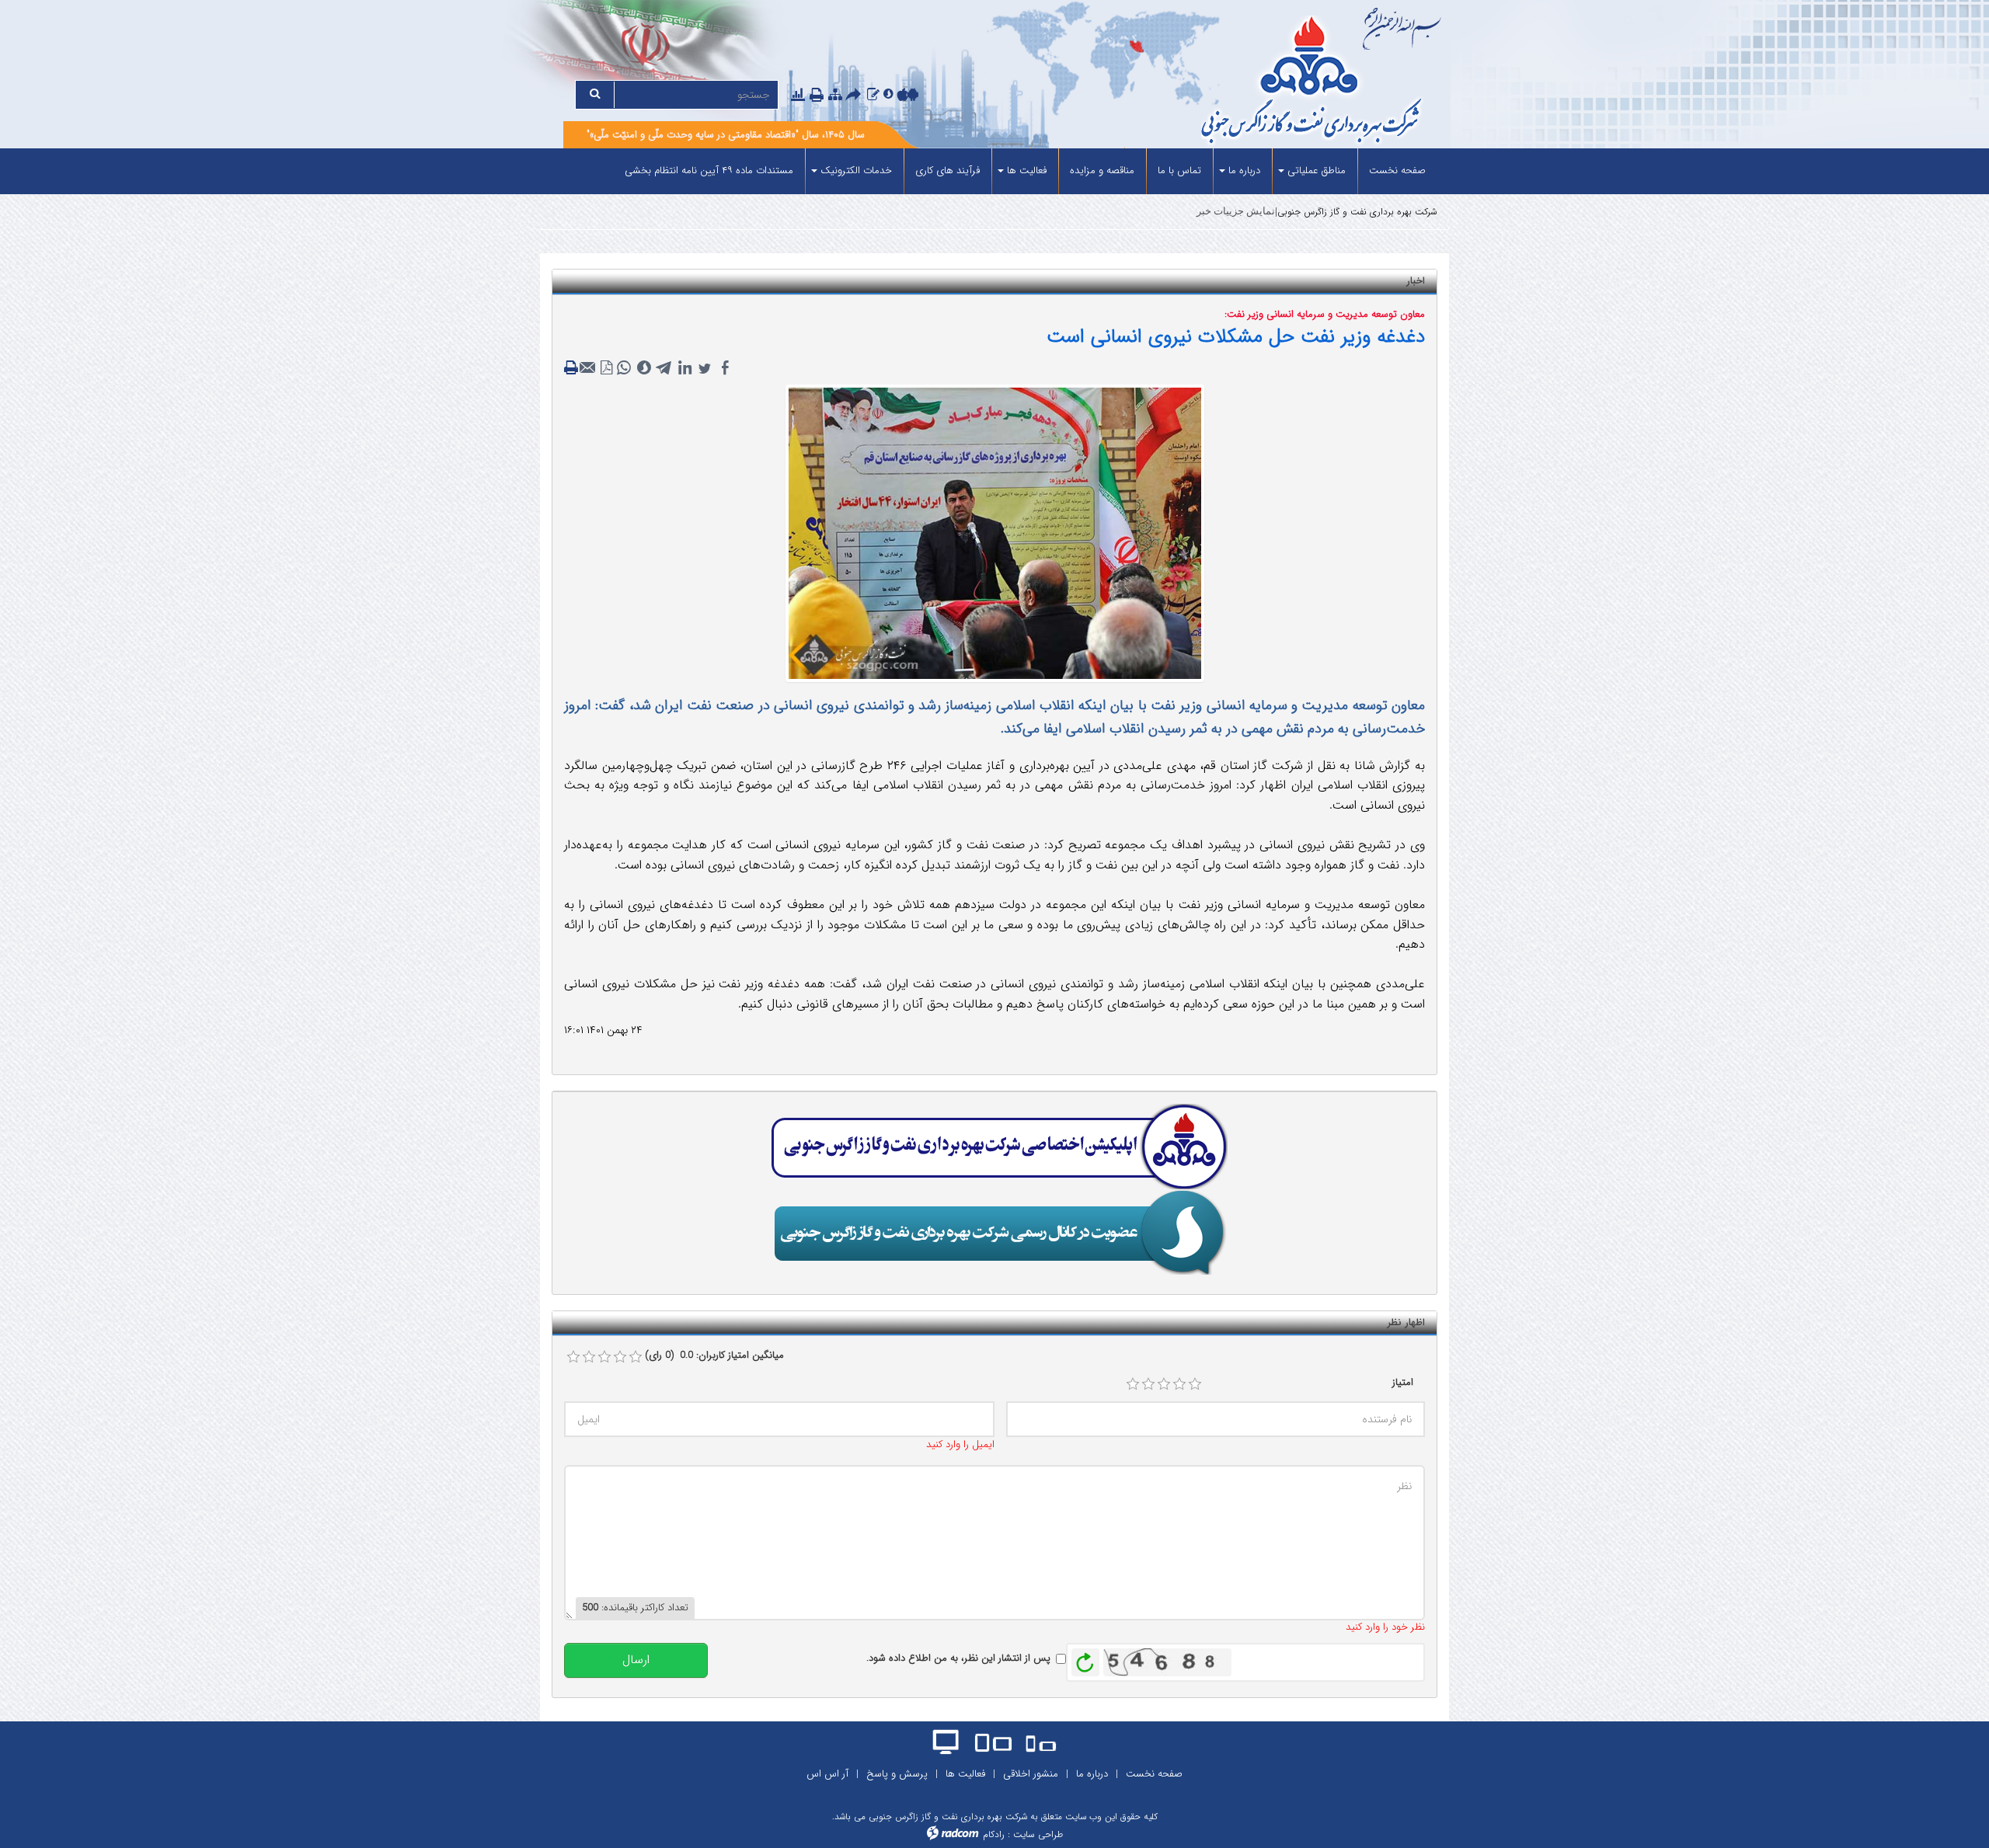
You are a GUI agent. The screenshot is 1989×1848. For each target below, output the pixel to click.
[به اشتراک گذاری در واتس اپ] (624, 368)
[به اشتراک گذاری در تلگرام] (664, 368)
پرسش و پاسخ (897, 1774)
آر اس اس (827, 1774)
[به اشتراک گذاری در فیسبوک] (725, 368)
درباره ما (1092, 1774)
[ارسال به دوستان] (855, 96)
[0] (573, 1357)
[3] (1164, 1384)
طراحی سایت (1038, 1834)
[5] (1195, 1384)
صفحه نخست (1154, 1774)
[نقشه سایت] (835, 95)
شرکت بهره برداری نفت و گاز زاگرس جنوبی (1357, 212)
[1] (1133, 1384)
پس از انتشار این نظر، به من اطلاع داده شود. (958, 1658)
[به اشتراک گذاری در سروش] (644, 368)
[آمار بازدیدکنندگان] (798, 95)
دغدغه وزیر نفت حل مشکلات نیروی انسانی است (1236, 337)
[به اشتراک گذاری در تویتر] (705, 368)
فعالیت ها (965, 1774)
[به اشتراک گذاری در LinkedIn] (684, 368)
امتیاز (1403, 1383)
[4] (1179, 1384)
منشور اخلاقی (1031, 1774)
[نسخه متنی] (573, 368)
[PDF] (607, 368)
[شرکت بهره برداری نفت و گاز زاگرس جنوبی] (1253, 82)
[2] (1148, 1384)
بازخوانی (1085, 1658)
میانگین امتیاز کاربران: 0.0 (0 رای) (714, 1356)
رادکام (994, 1834)
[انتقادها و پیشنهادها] (873, 95)
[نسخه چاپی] (818, 96)
